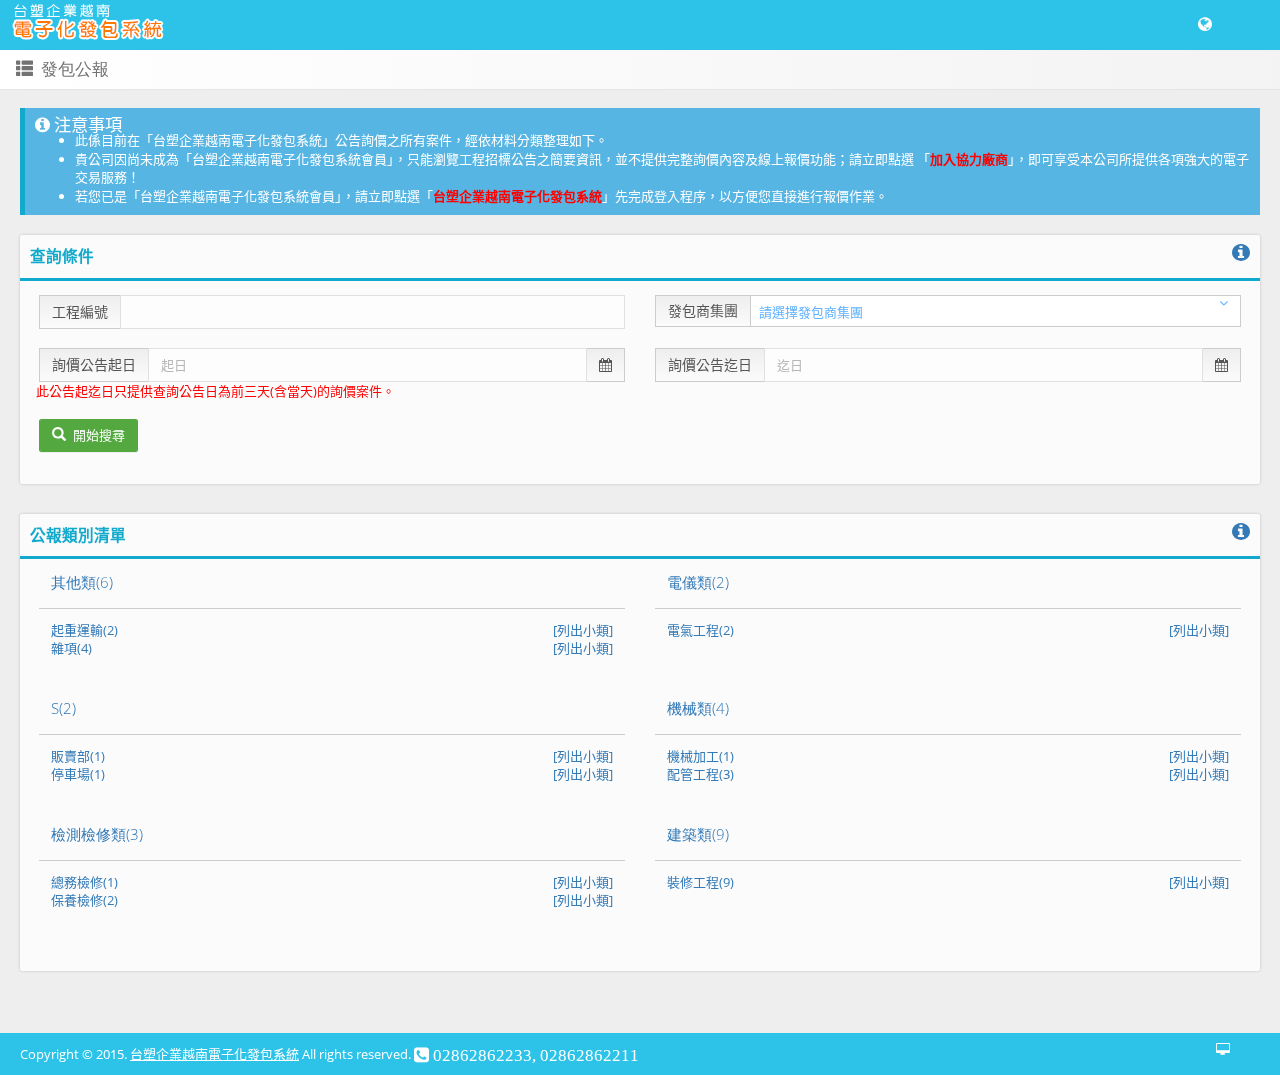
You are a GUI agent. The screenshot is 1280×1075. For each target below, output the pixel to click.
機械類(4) (698, 708)
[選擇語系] (1205, 25)
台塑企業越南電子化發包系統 (517, 196)
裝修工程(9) (700, 882)
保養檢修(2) (84, 900)
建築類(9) (698, 834)
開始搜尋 (97, 435)
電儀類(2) (698, 582)
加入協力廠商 (969, 159)
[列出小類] (583, 630)
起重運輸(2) (84, 630)
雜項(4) (71, 648)
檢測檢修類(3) (97, 834)
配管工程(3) (700, 774)
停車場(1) (78, 774)
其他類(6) (82, 582)
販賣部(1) (78, 756)
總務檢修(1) (84, 882)
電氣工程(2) (700, 630)
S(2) (63, 708)
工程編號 (80, 311)
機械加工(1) (700, 756)
